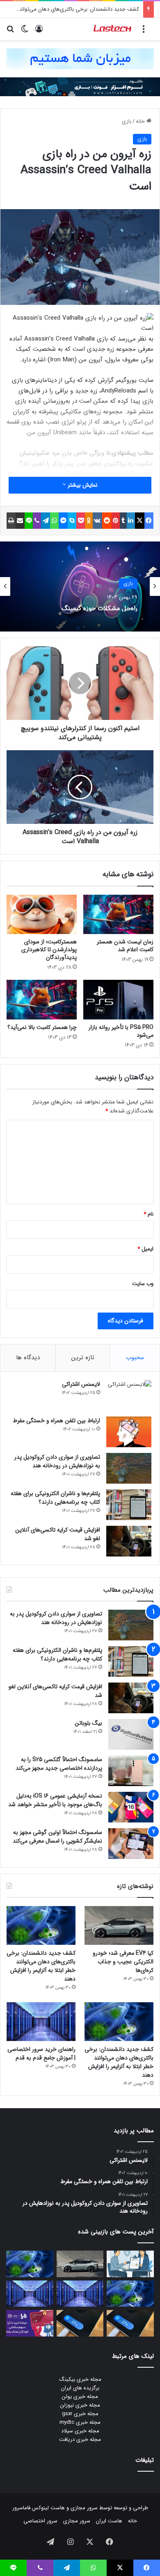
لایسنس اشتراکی (81, 1384)
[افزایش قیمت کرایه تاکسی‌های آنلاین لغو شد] (129, 1541)
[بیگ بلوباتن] (131, 1734)
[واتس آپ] (54, 521)
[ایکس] (139, 521)
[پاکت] (81, 521)
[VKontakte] (97, 521)
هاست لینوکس (48, 2508)
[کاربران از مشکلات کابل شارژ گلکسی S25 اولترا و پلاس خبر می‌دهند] (130, 2323)
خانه (141, 121)
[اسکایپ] (72, 521)
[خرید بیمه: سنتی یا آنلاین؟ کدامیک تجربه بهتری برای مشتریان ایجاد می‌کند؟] (130, 2264)
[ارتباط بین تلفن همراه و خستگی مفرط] (129, 1432)
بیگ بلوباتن (88, 1723)
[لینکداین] (131, 521)
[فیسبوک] (149, 521)
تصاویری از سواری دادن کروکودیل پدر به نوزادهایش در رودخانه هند (57, 1461)
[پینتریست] (116, 521)
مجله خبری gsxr (80, 2414)
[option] (80, 586)
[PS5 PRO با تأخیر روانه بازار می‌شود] (118, 999)
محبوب (135, 1358)
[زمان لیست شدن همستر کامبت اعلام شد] (118, 914)
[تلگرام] (46, 521)
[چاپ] (11, 521)
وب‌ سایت (143, 1284)
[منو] (144, 32)
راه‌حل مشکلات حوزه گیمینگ (99, 607)
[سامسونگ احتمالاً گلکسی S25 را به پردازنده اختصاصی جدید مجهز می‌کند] (131, 1771)
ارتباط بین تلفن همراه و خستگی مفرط (56, 1421)
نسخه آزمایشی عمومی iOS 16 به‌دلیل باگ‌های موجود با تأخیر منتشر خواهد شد (55, 1800)
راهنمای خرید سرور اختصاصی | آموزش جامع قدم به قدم (41, 2054)
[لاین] (29, 521)
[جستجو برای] (10, 32)
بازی (127, 121)
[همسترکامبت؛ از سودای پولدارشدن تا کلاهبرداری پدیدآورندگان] (42, 914)
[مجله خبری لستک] (113, 29)
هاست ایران (109, 2521)
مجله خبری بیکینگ (80, 2379)
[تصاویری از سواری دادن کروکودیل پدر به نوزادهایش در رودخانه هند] (129, 1468)
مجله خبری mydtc (80, 2422)
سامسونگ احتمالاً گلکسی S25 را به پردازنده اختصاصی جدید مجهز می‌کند (59, 1764)
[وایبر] (37, 521)
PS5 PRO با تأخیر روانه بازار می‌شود (121, 1031)
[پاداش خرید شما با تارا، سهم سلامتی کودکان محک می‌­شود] (30, 2323)
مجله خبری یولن (80, 2397)
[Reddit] (107, 521)
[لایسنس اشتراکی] (129, 1395)
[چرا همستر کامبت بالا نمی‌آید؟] (42, 999)
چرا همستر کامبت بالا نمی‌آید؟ (42, 1027)
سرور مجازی (84, 2508)
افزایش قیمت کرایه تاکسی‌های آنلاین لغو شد (58, 1534)
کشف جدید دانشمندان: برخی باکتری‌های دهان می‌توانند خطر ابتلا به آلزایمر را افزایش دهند (41, 1966)
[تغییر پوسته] (25, 32)
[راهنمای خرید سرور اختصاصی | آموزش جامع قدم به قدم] (41, 2022)
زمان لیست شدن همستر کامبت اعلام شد (125, 946)
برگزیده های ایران (80, 2388)
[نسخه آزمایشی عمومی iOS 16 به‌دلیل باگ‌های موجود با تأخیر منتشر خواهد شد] (131, 1807)
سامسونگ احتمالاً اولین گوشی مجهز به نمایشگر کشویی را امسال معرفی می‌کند (57, 1837)
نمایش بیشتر (82, 485)
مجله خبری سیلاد (80, 2431)
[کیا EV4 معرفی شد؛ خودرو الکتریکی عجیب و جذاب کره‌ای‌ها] (119, 1925)
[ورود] (39, 32)
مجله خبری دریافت (80, 2440)
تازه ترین (83, 1358)
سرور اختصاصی (40, 2521)
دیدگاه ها (28, 1358)
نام (149, 1214)
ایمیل (145, 1249)
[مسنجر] (63, 521)
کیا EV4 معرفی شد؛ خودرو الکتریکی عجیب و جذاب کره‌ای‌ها (123, 1962)
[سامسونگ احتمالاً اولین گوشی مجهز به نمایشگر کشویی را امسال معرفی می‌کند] (131, 1844)
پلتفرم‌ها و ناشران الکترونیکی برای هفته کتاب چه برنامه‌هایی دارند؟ (55, 1498)
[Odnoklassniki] (89, 521)
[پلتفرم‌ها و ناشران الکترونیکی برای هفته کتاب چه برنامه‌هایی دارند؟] (129, 1505)
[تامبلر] (123, 521)
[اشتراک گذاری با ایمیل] (20, 521)
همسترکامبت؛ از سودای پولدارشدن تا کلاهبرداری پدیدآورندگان (49, 950)
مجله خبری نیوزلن (80, 2405)
